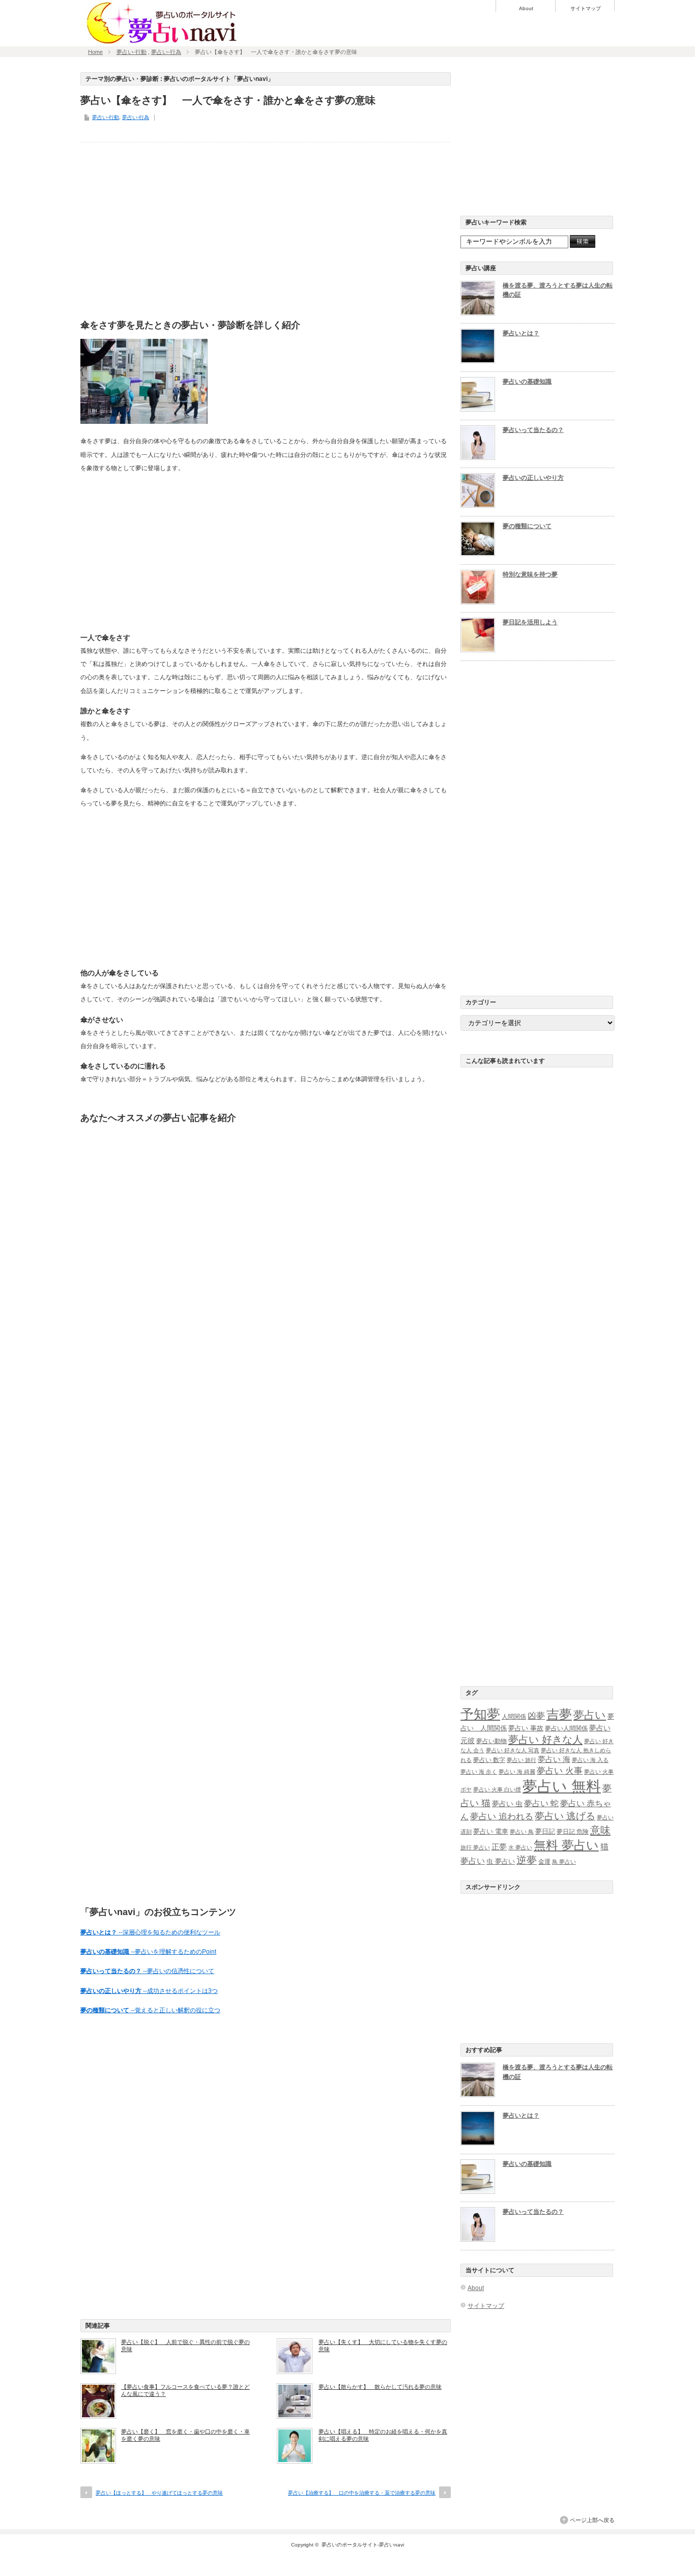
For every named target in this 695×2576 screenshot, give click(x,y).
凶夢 (536, 1716)
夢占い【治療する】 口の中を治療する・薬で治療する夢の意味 (362, 2493)
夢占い (590, 1715)
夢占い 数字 (489, 1760)
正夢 (499, 1847)
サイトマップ (586, 9)
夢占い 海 (554, 1759)
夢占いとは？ (521, 333)
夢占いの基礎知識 (527, 382)
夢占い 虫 (507, 1804)
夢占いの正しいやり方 (533, 478)
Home (95, 52)
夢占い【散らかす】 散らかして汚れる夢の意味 (380, 2387)
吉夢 (559, 1714)
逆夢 (527, 1860)
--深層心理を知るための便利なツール (150, 1932)
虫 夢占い (501, 1861)
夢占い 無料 (562, 1786)
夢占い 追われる (502, 1816)
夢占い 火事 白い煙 (497, 1789)
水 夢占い (520, 1847)
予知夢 (480, 1714)
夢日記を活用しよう (530, 622)
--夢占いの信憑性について (147, 1971)
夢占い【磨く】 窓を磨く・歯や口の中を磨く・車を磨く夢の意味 (185, 2435)
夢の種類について (527, 526)
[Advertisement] (266, 228)
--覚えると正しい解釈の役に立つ (150, 2010)
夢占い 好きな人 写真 (513, 1750)
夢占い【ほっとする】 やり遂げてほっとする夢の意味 (159, 2493)
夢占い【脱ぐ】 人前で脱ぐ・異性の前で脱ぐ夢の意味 (185, 2346)
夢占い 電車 (491, 1831)
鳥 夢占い (564, 1862)
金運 (544, 1862)
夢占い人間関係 (566, 1728)
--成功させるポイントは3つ (149, 1991)
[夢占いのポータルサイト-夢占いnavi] (162, 42)
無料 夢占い (566, 1845)
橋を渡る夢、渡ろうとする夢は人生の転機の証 (558, 290)
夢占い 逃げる (565, 1816)
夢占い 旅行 (522, 1760)
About (526, 9)
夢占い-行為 (166, 52)
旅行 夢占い (475, 1847)
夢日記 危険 (573, 1832)
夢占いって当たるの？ (533, 430)
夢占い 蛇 (541, 1803)
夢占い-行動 (132, 52)
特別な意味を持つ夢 (530, 574)
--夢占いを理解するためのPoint (148, 1952)
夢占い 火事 (560, 1771)
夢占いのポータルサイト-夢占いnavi (363, 2545)
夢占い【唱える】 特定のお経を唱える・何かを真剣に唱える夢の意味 (383, 2435)
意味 (600, 1830)
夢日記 (545, 1831)
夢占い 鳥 (522, 1832)
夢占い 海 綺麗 (517, 1772)
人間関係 (514, 1717)
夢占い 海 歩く (479, 1772)
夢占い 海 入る (590, 1760)
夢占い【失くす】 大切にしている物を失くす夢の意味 (383, 2346)
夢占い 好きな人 (545, 1740)
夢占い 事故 (526, 1728)
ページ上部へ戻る (592, 2520)
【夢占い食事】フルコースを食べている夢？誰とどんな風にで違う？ (185, 2390)
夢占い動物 (491, 1741)
